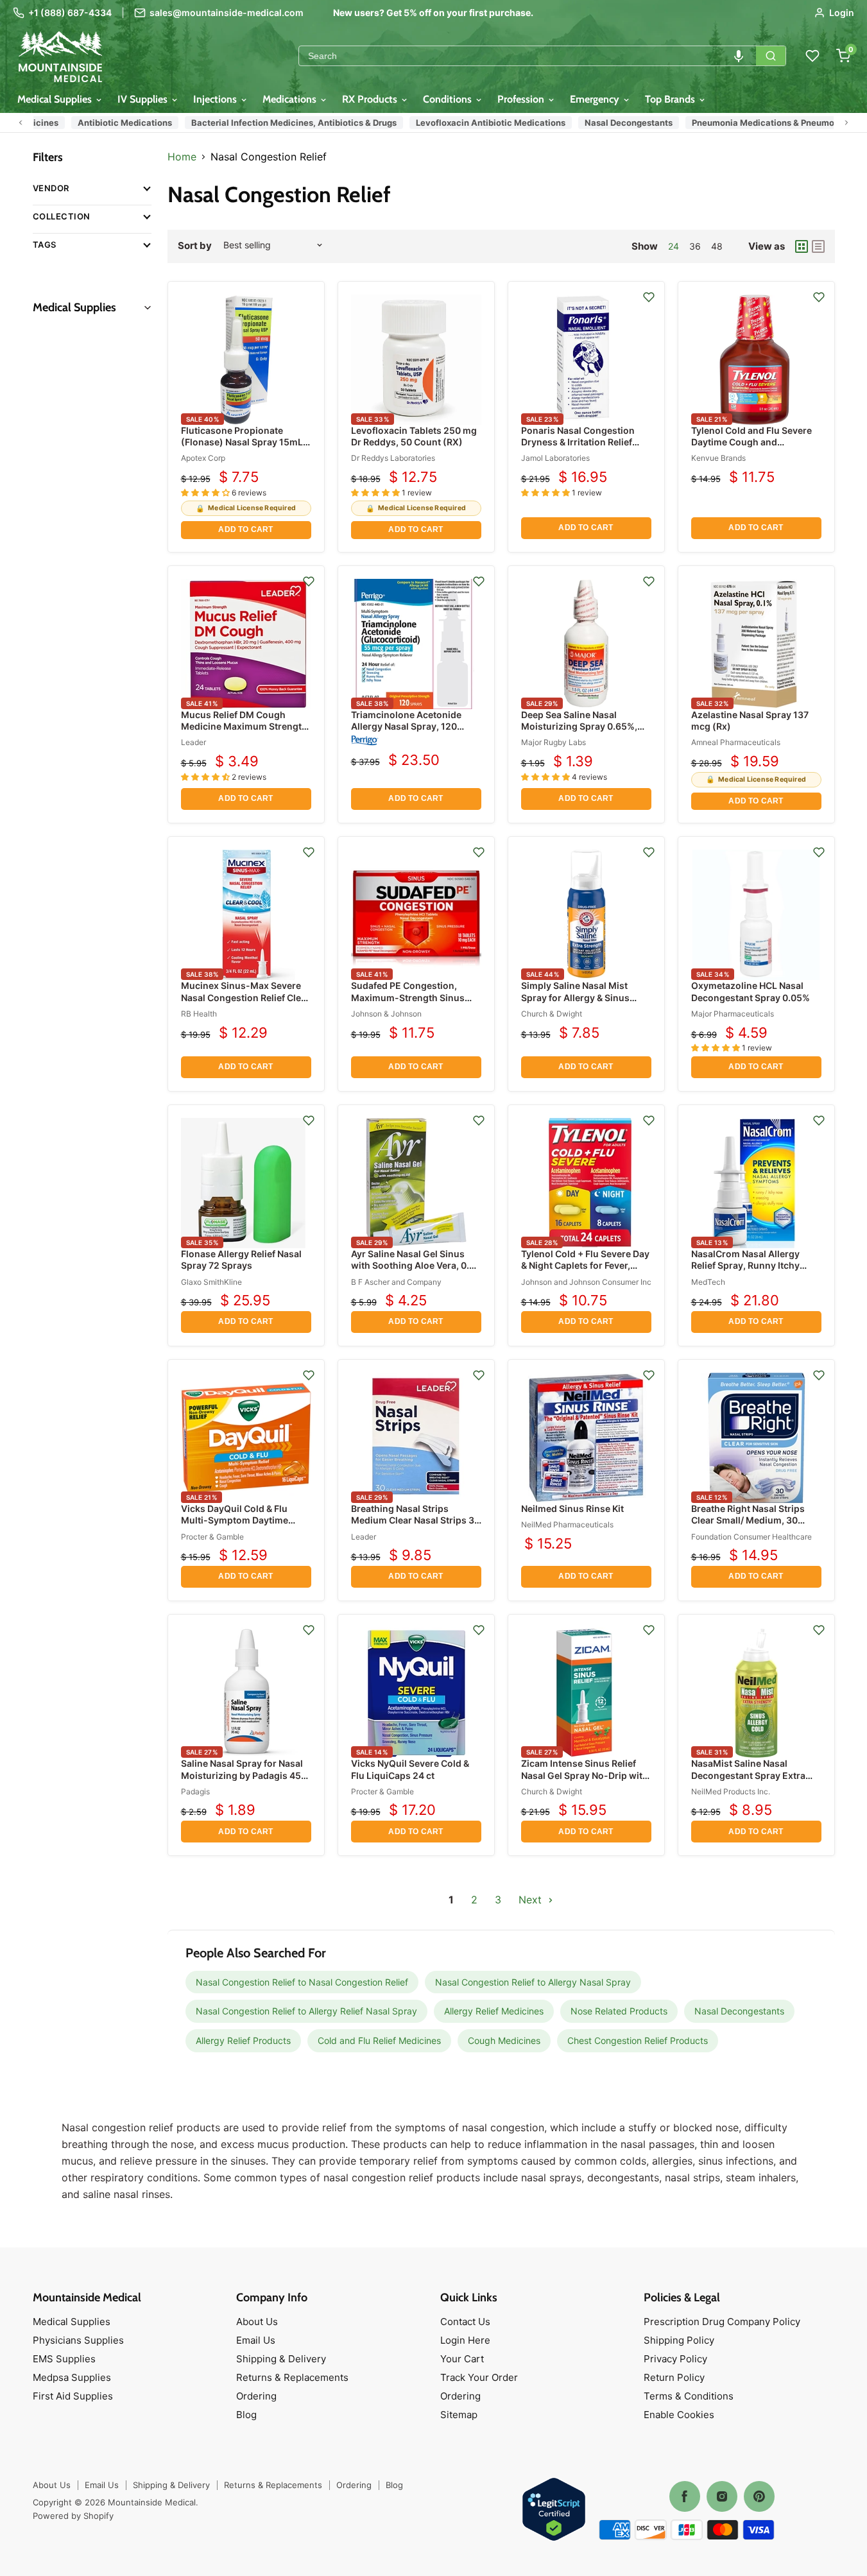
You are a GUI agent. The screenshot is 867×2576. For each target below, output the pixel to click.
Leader (193, 742)
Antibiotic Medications (118, 123)
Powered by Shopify (73, 2516)
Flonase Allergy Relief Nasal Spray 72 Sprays (241, 1259)
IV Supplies (144, 99)
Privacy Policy (675, 2359)
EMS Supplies (64, 2359)
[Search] (771, 56)
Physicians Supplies (78, 2340)
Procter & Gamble (212, 1537)
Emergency (596, 99)
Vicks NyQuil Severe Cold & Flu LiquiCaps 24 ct (410, 1769)
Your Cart (462, 2359)
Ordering (256, 2396)
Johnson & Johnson (386, 1014)
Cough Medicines (504, 2040)
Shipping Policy (679, 2340)
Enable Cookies (679, 2415)
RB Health (199, 1014)
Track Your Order (479, 2377)
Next (532, 1900)
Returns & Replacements (292, 2377)
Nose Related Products (619, 2011)
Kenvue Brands (718, 458)
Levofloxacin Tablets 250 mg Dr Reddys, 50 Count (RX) (414, 436)
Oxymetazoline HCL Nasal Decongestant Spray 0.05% (751, 991)
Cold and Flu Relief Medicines (379, 2040)
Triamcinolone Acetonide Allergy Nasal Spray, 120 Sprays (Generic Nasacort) (409, 726)
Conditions (449, 99)
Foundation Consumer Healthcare (751, 1537)
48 (717, 246)
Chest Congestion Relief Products (638, 2040)
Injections (216, 99)
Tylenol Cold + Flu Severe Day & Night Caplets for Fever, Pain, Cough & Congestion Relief (585, 1271)
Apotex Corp (203, 458)
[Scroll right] (846, 123)
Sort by (195, 245)
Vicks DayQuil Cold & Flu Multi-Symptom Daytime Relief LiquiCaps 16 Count (237, 1520)
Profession (522, 99)
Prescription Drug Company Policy (722, 2322)
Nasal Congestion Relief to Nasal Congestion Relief (302, 1982)
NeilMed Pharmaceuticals (567, 1524)
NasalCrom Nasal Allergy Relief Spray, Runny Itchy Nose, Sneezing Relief (745, 1265)
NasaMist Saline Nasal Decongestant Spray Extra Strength (748, 1775)
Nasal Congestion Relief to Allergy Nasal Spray (533, 1982)
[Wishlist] (812, 56)
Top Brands (671, 99)
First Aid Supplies (73, 2396)
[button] (739, 56)
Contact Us (465, 2322)
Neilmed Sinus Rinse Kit (572, 1508)
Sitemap (459, 2415)
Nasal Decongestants (622, 123)
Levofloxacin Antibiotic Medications (484, 123)
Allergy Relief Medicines (494, 2011)
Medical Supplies (56, 99)
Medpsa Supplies (72, 2377)
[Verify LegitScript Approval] (554, 2510)
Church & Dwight (552, 1014)
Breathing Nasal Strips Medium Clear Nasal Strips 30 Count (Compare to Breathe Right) (416, 1526)
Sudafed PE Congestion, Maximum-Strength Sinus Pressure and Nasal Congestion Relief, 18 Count (411, 1003)
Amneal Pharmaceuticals (736, 742)
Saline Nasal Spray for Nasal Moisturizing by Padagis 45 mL (242, 1775)
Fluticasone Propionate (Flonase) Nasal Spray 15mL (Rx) (242, 442)
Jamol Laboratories (555, 458)
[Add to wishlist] (649, 297)
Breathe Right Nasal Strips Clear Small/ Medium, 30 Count (748, 1520)
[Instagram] (722, 2496)
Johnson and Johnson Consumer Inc (586, 1282)
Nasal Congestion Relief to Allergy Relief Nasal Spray (306, 2011)
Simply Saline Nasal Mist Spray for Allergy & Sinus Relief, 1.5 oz (575, 997)
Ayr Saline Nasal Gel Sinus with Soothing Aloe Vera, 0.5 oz (413, 1265)
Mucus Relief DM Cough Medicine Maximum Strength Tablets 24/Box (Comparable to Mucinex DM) (244, 732)
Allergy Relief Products (243, 2040)
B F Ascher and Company (396, 1282)
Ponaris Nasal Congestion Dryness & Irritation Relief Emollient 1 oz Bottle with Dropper (578, 448)
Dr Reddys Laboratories (393, 458)
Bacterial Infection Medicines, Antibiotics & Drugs (288, 123)
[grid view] (802, 246)
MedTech (708, 1282)
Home (182, 157)
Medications (291, 99)
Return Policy (674, 2377)
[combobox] (528, 56)
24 (674, 246)
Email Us (256, 2340)
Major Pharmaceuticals (733, 1014)
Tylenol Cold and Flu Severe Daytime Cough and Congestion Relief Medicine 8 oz (755, 448)
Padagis (195, 1791)
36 (695, 246)
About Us (257, 2322)
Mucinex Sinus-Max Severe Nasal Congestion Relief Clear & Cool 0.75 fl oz (245, 997)
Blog (246, 2415)
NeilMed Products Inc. (731, 1791)
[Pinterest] (759, 2496)
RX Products (371, 99)
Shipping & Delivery (281, 2359)
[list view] (818, 246)
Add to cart (245, 529)
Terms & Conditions (689, 2396)
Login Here (465, 2340)
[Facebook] (685, 2496)
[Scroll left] (21, 123)
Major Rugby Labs (554, 742)
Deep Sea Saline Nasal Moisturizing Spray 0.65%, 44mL (579, 726)
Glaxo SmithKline (211, 1282)
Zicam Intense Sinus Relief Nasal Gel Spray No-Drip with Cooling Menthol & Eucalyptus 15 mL (585, 1781)
